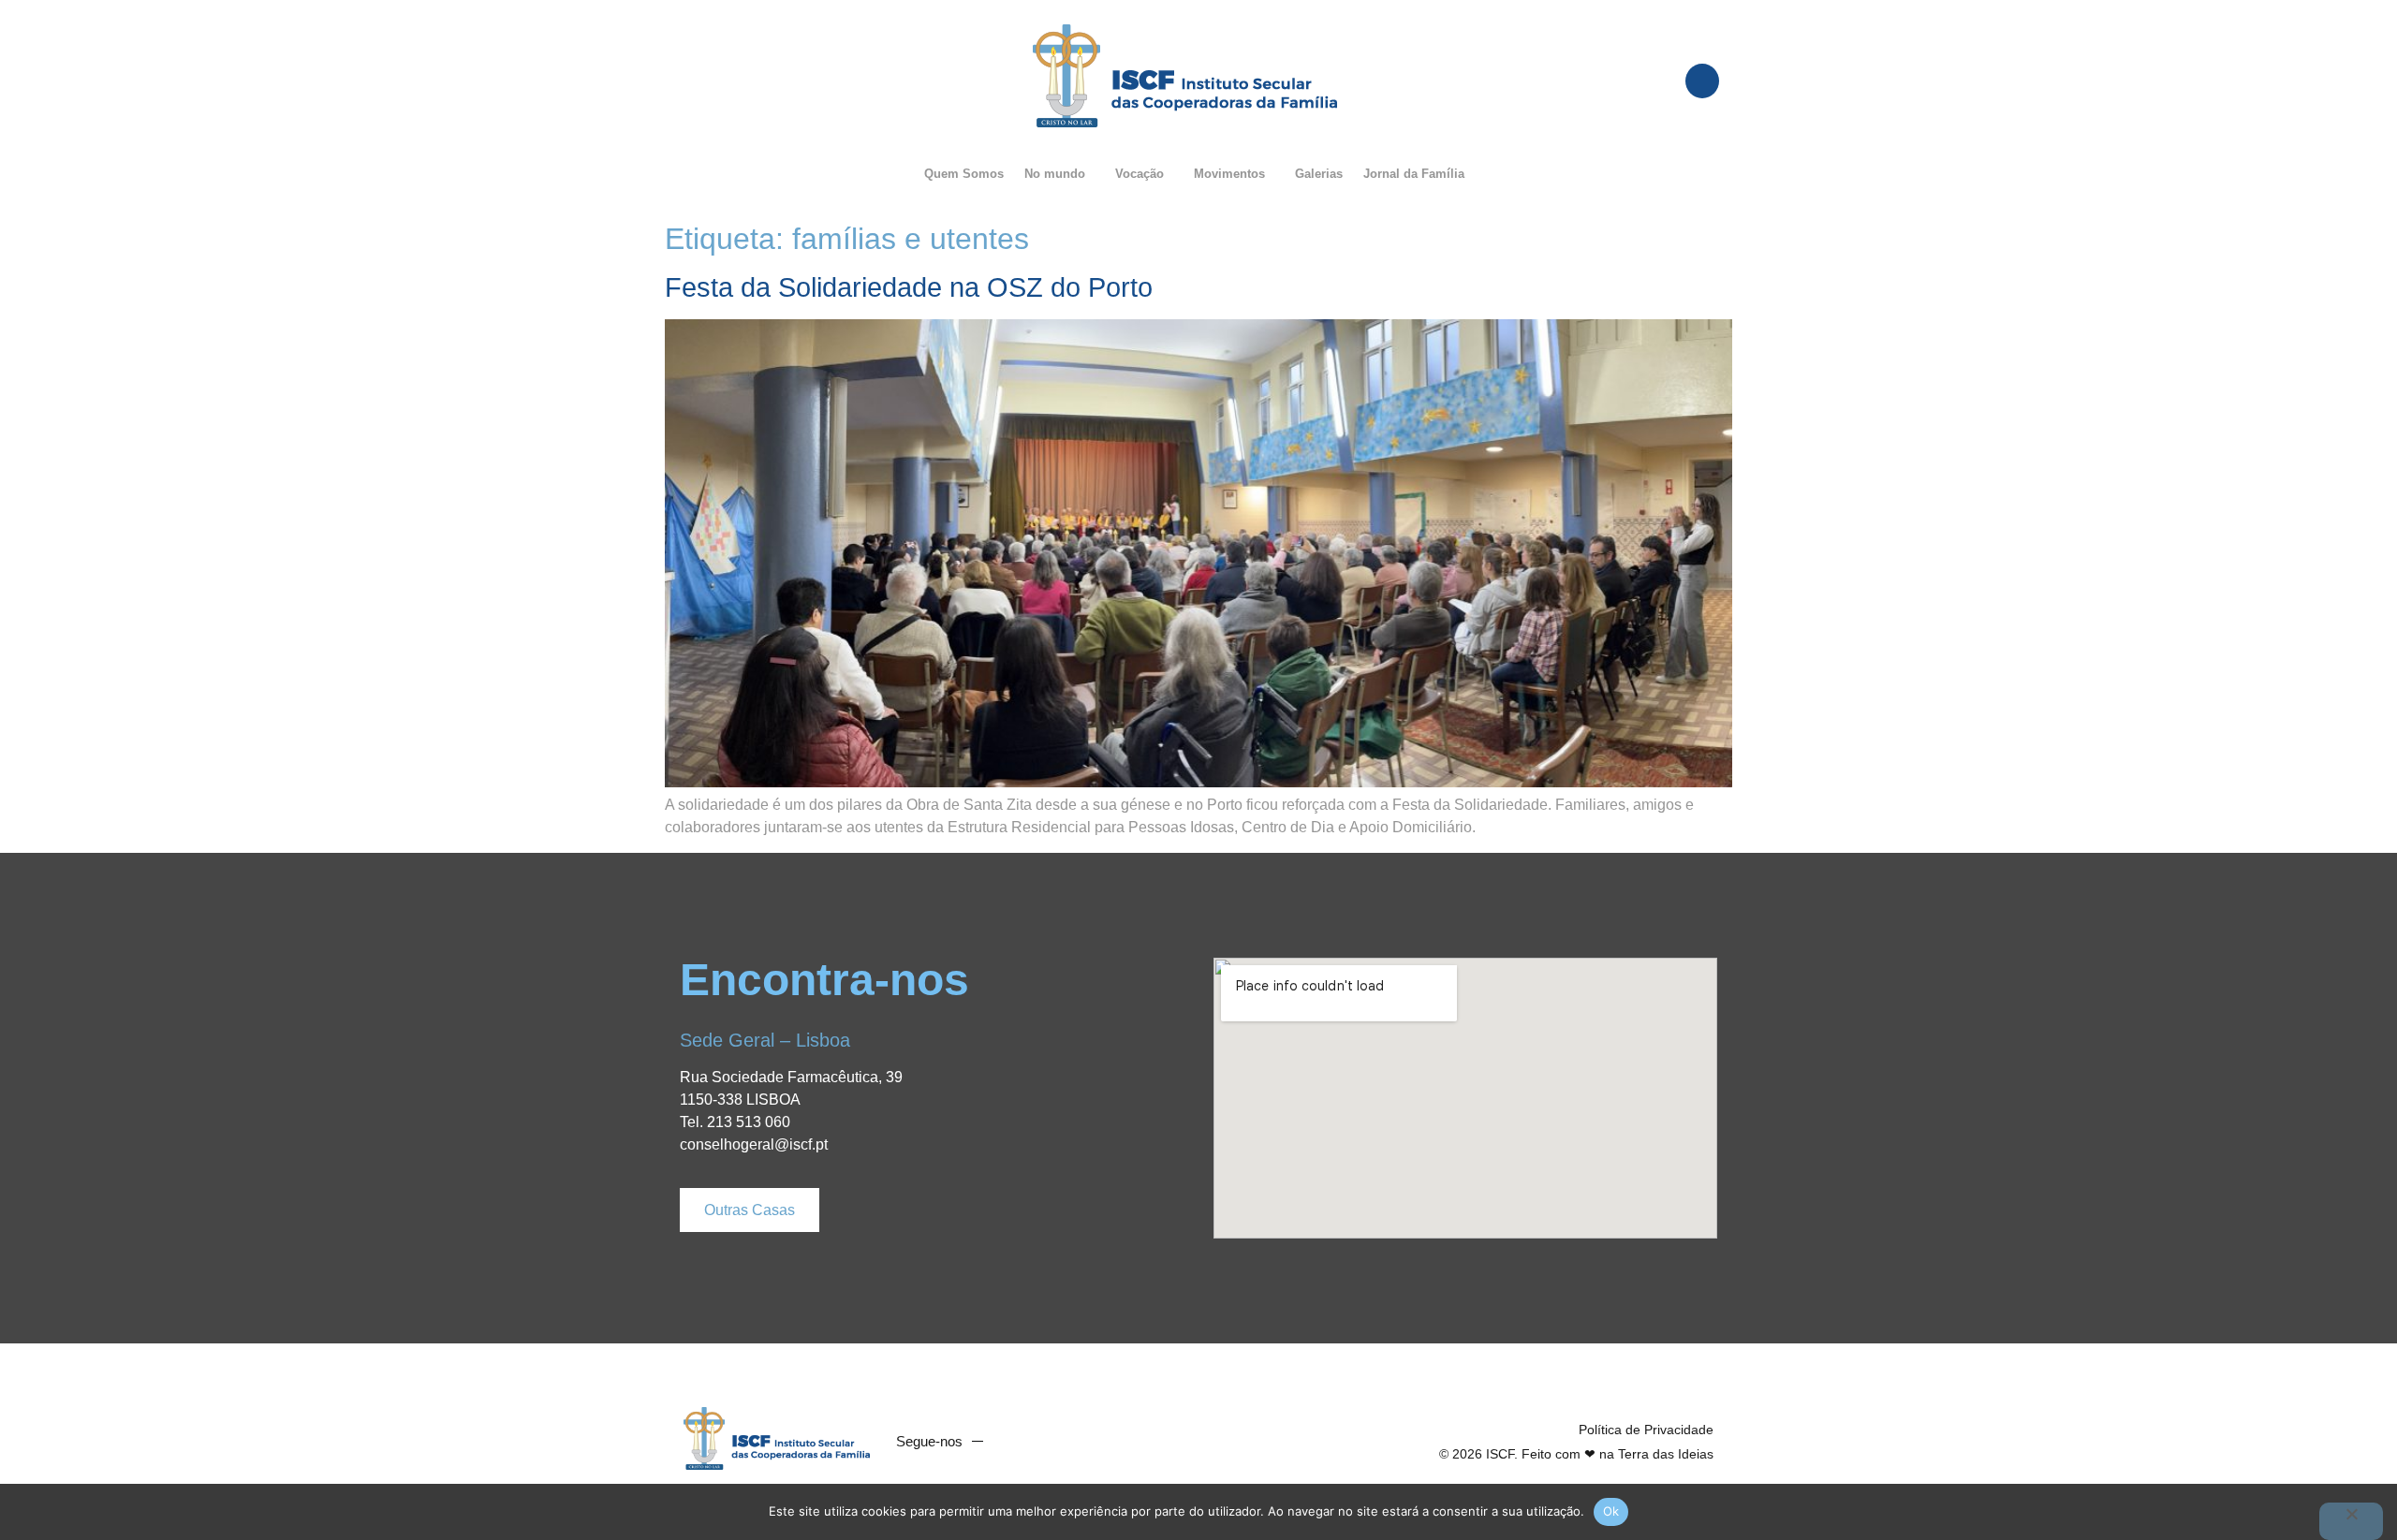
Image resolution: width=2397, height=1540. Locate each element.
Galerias (1319, 174)
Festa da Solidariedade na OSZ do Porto (909, 287)
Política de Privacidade (1646, 1430)
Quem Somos (964, 174)
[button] (1059, 174)
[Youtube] (1052, 1442)
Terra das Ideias (1666, 1454)
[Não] (2351, 1521)
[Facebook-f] (1017, 1442)
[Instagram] (1088, 1442)
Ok (1611, 1511)
